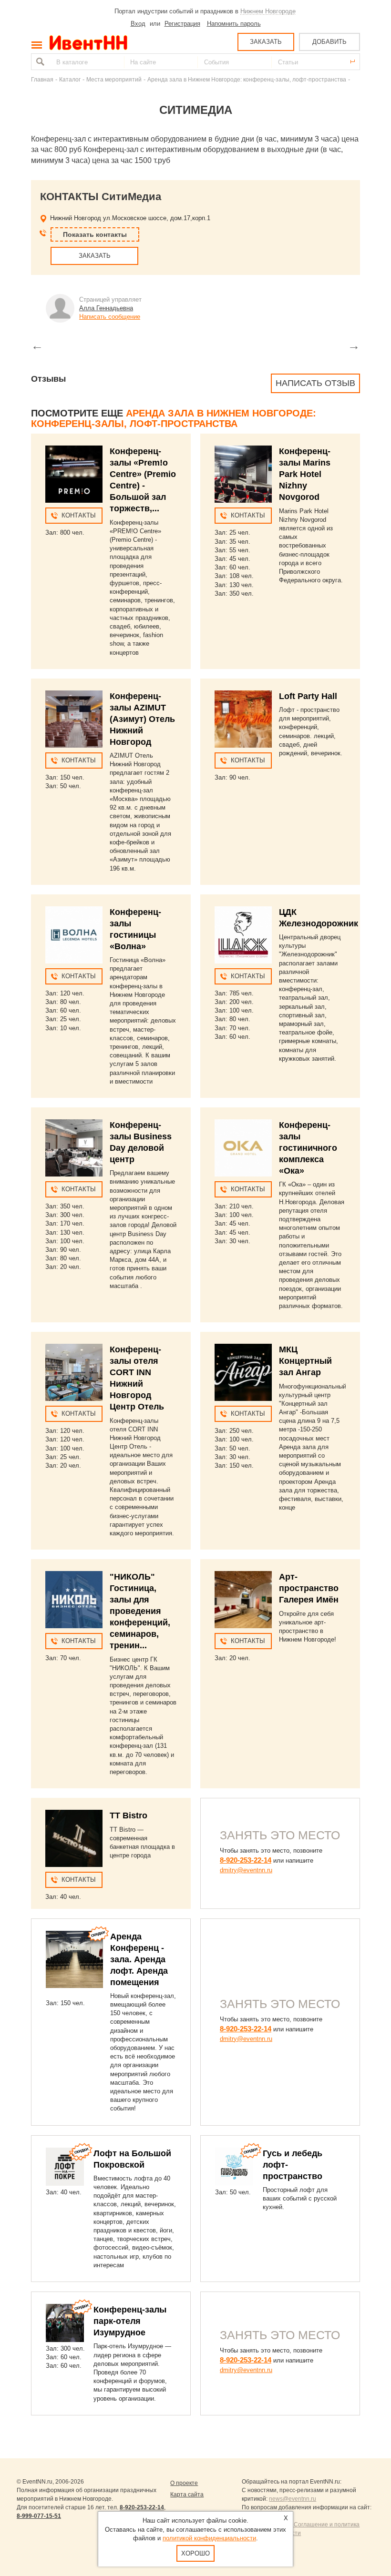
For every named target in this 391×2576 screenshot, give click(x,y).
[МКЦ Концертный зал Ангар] (243, 1372)
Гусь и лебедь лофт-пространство (293, 2165)
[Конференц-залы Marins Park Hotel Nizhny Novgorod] (243, 474)
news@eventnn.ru (293, 2499)
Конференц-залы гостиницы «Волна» (135, 929)
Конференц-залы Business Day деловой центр (141, 1142)
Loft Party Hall (308, 696)
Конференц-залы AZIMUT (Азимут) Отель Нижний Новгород (142, 719)
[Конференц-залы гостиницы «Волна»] (74, 935)
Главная (42, 79)
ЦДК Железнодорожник (319, 918)
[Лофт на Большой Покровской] (65, 2167)
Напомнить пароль (234, 24)
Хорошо (195, 2553)
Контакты (79, 515)
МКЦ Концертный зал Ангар (305, 1361)
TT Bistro (129, 1815)
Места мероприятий (114, 79)
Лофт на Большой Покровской (132, 2159)
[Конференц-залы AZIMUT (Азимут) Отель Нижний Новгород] (74, 719)
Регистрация (182, 24)
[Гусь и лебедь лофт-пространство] (234, 2167)
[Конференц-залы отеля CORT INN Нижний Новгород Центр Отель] (74, 1372)
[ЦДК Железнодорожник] (243, 935)
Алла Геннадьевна (106, 308)
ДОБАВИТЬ (329, 42)
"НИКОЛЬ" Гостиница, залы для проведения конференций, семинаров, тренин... (140, 1611)
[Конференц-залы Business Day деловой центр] (74, 1148)
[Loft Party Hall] (243, 719)
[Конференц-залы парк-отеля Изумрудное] (65, 2323)
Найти (39, 62)
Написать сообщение (110, 317)
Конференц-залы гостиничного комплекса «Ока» (308, 1148)
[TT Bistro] (74, 1838)
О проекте (184, 2483)
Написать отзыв (315, 383)
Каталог (70, 79)
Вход (138, 24)
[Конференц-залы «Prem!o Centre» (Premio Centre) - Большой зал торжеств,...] (74, 474)
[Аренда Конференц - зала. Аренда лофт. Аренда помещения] (74, 1959)
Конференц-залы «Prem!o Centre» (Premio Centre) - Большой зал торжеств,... (143, 480)
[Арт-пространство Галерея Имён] (243, 1600)
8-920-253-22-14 (246, 1860)
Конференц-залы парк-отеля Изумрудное (130, 2321)
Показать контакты (95, 234)
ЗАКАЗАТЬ (266, 42)
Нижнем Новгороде (268, 11)
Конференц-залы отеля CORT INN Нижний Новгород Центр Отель (137, 1378)
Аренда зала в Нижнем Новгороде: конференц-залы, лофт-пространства (247, 79)
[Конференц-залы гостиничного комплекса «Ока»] (243, 1148)
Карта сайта (187, 2495)
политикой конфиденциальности (209, 2538)
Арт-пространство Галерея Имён (309, 1588)
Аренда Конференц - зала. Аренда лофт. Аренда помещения (139, 1959)
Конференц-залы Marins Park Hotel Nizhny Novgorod (305, 474)
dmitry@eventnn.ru (246, 1870)
